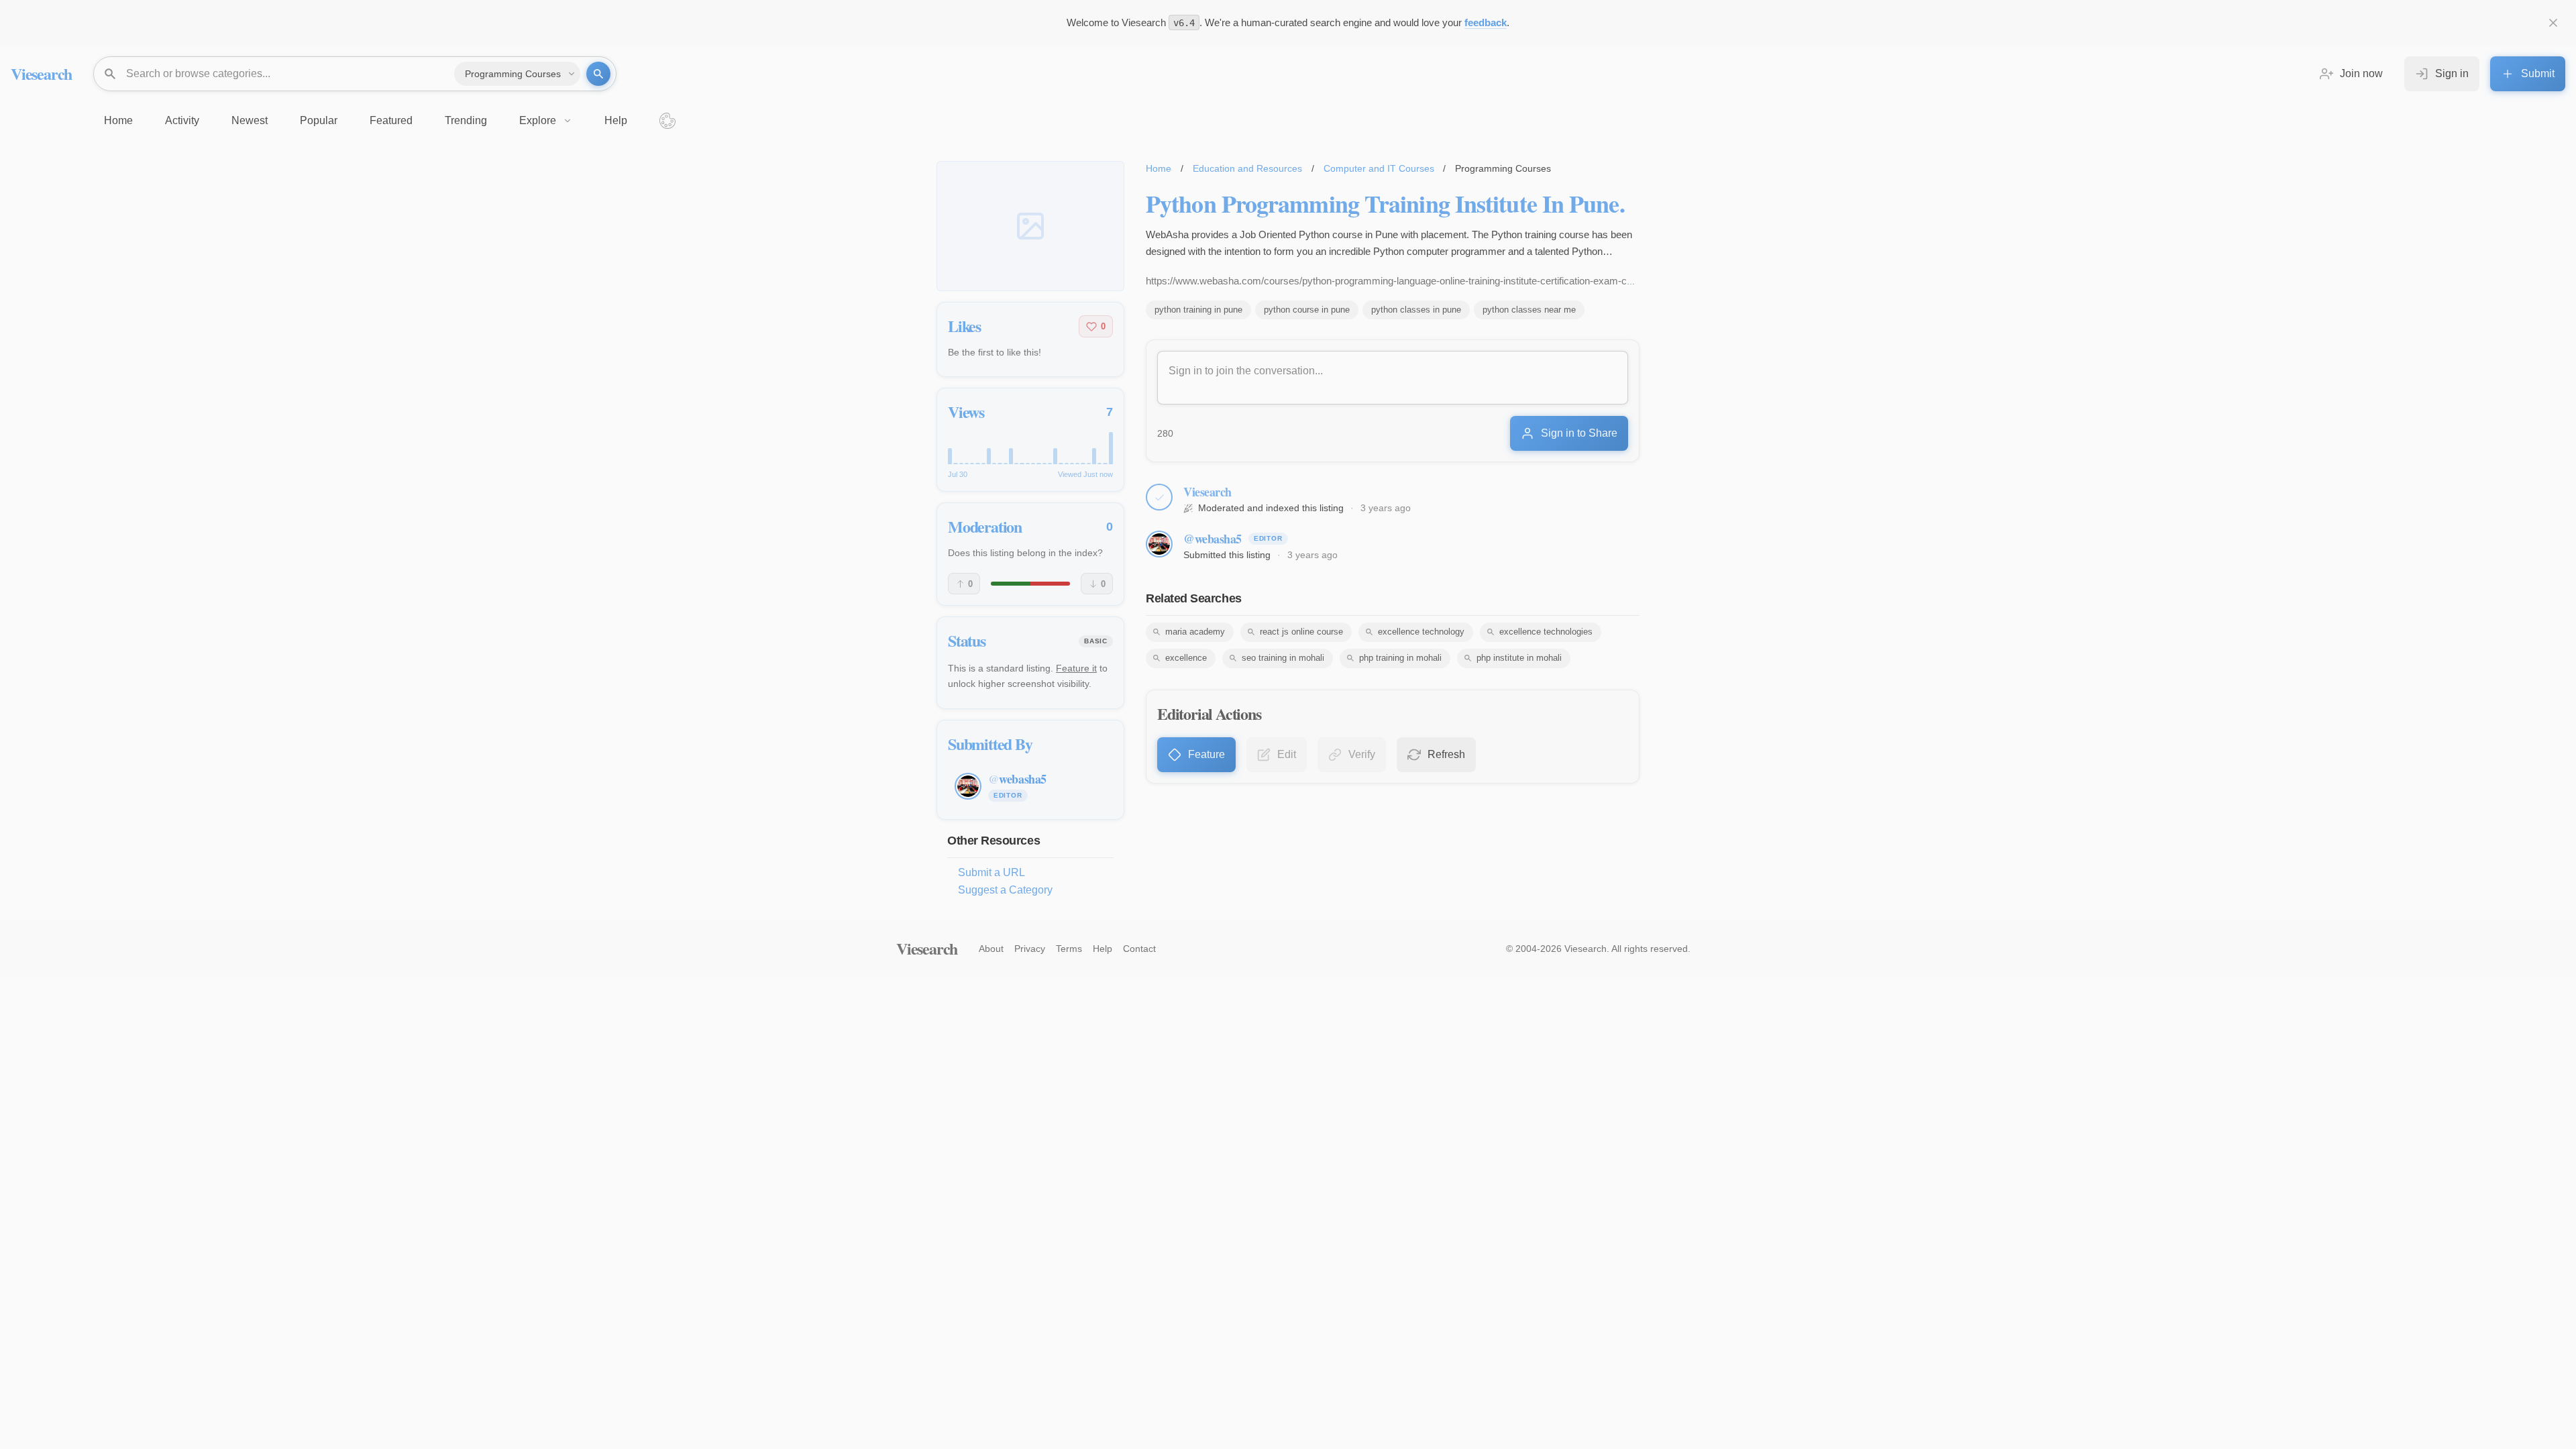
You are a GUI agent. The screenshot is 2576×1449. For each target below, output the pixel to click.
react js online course (1301, 632)
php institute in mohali (1519, 658)
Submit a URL (991, 872)
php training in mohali (1400, 658)
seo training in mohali (1283, 658)
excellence (1186, 658)
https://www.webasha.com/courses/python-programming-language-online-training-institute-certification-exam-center (1397, 281)
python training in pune (1198, 310)
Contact (1139, 949)
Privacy (1030, 949)
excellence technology (1421, 632)
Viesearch (41, 73)
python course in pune (1307, 310)
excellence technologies (1546, 632)
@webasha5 (1213, 539)
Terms (1069, 949)
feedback (1486, 22)
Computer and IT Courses (1379, 168)
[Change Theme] (667, 121)
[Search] (598, 74)
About (991, 949)
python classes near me (1529, 310)
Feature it (1076, 668)
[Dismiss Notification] (2553, 23)
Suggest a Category (1005, 890)
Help (1103, 949)
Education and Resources (1247, 168)
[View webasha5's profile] (1159, 544)
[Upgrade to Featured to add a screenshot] (1030, 226)
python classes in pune (1416, 310)
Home (1159, 168)
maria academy (1195, 632)
